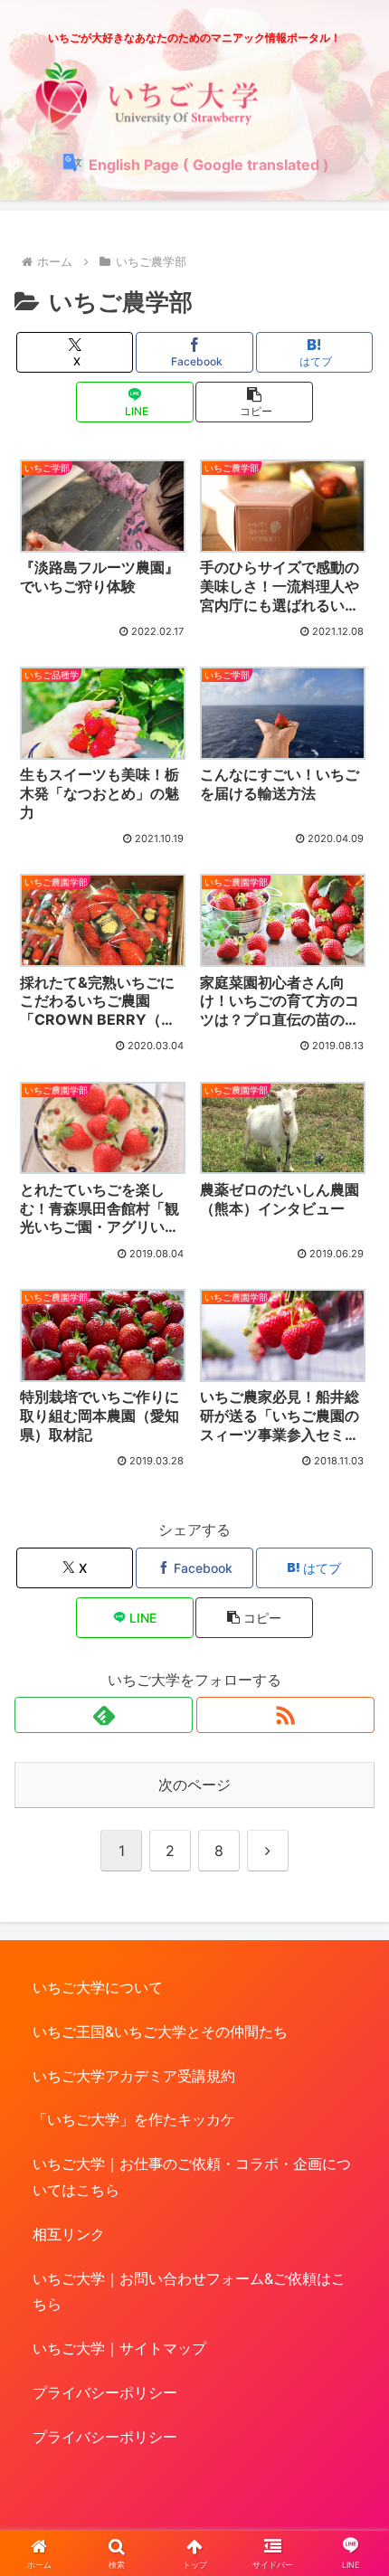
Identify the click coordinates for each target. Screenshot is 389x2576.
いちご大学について (98, 1987)
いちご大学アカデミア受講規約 (134, 2076)
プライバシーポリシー (105, 2392)
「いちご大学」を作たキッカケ (134, 2119)
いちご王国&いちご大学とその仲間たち (160, 2031)
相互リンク (69, 2234)
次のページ (194, 1785)
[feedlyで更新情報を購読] (104, 1715)
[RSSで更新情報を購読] (285, 1715)
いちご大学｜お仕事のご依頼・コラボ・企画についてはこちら (192, 2177)
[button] (254, 402)
